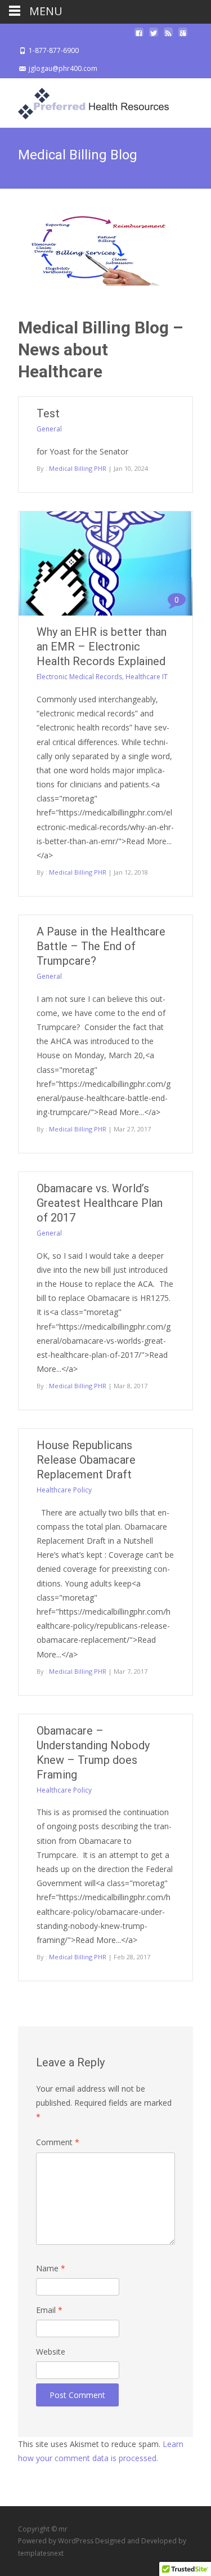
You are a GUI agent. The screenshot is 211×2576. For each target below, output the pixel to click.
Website (51, 2352)
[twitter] (154, 36)
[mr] (84, 101)
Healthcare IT (147, 677)
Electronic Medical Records (79, 677)
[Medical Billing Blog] (105, 251)
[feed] (168, 36)
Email (49, 2310)
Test (48, 413)
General (49, 429)
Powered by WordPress (57, 2541)
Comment (58, 2142)
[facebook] (139, 36)
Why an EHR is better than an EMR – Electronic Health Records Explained (102, 647)
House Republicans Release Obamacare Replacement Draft (86, 1460)
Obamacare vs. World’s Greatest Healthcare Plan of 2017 (100, 1203)
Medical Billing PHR (78, 468)
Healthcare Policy (64, 1490)
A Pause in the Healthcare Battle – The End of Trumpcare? (101, 946)
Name (51, 2268)
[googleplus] (183, 36)
